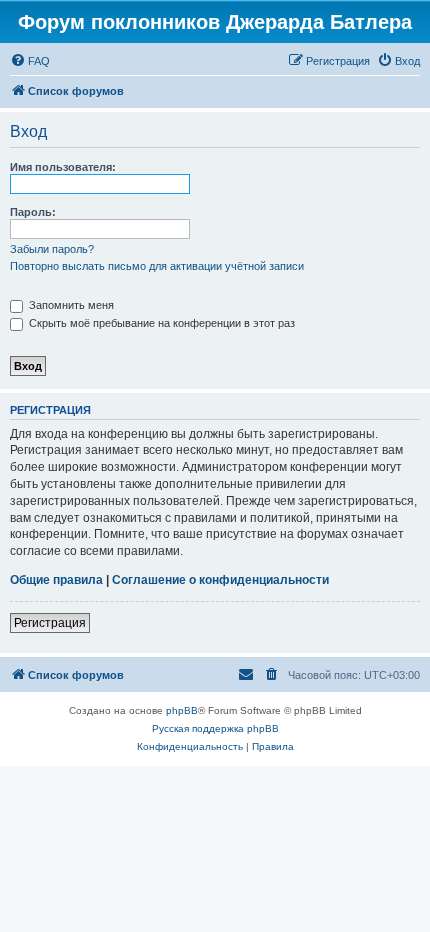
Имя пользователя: (63, 167)
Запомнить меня (70, 305)
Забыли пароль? (52, 249)
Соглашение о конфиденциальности (220, 580)
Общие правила (56, 580)
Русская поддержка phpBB (215, 728)
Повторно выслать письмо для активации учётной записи (157, 266)
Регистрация (50, 623)
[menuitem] (30, 61)
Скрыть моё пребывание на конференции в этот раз (160, 323)
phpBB (182, 710)
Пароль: (33, 212)
